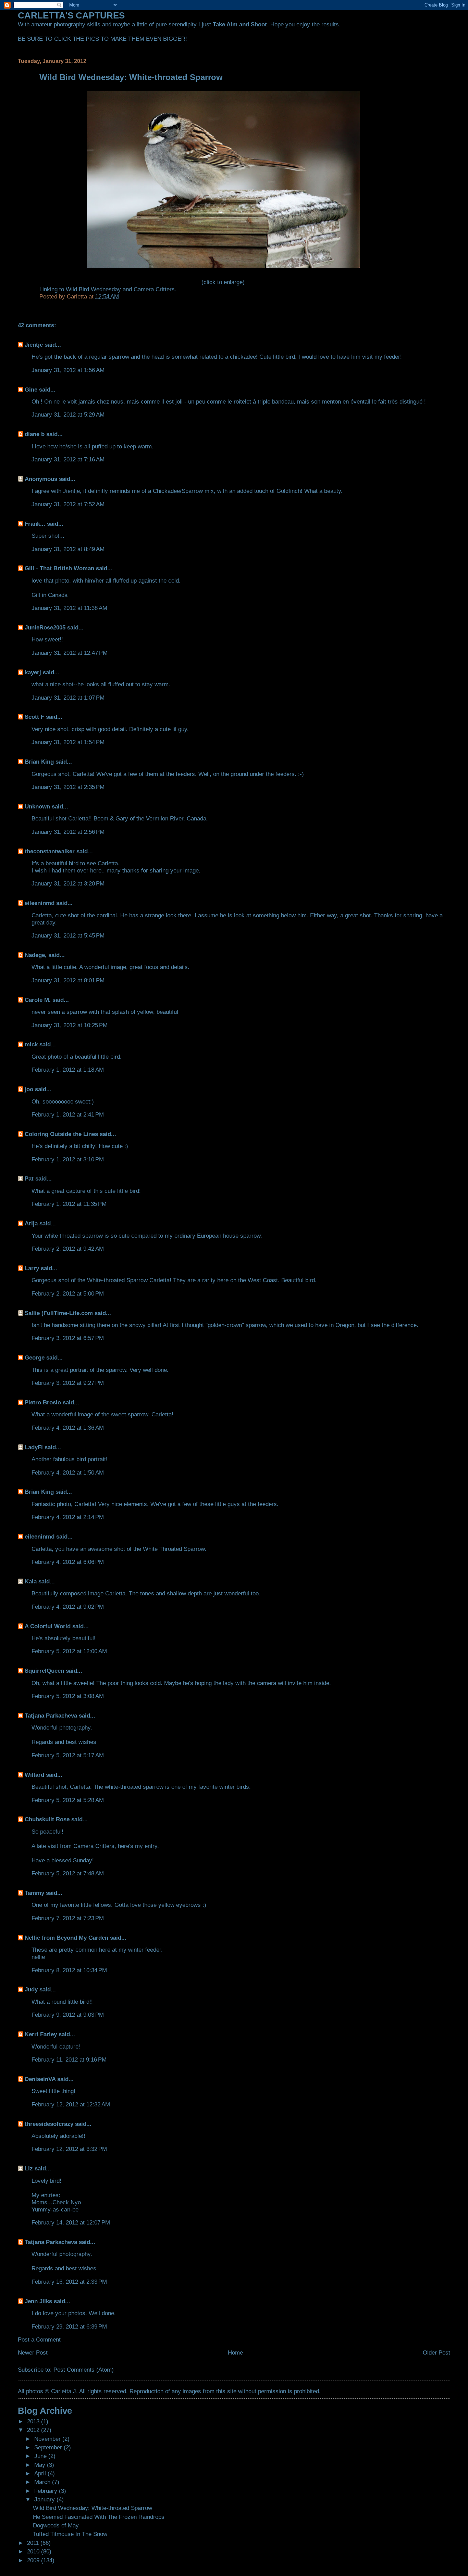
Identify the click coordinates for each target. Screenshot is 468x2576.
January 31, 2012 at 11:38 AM (69, 608)
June (41, 2456)
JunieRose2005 (45, 627)
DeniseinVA (40, 2079)
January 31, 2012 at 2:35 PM (68, 787)
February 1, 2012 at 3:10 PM (68, 1159)
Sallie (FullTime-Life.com (59, 1313)
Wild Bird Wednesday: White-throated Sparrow (93, 2508)
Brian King (39, 762)
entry (151, 1846)
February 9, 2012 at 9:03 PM (68, 2015)
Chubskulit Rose (47, 1819)
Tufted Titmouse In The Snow (70, 2534)
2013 (34, 2421)
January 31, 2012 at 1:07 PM (68, 698)
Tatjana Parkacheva (51, 1716)
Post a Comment (39, 2339)
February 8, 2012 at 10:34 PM (69, 1970)
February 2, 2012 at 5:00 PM (68, 1293)
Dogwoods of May (56, 2525)
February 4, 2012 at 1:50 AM (68, 1472)
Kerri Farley (41, 2034)
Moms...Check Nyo (56, 2202)
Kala (31, 1581)
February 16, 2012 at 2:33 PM (69, 2282)
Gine (31, 390)
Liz (29, 2168)
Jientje (34, 345)
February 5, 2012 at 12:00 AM (69, 1651)
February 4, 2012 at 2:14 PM (68, 1517)
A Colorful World (48, 1626)
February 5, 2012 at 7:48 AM (68, 1873)
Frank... (35, 524)
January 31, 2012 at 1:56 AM (68, 370)
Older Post (436, 2352)
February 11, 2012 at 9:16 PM (69, 2059)
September (49, 2447)
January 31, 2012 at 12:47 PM (70, 653)
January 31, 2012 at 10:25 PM (70, 1025)
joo (29, 1089)
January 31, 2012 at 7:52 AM (68, 504)
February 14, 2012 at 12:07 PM (71, 2222)
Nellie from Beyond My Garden (66, 1938)
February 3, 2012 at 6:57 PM (68, 1338)
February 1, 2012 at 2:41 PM (68, 1114)
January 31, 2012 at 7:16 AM (68, 459)
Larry (32, 1268)
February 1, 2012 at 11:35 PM (69, 1204)
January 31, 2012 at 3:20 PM (68, 883)
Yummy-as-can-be (55, 2209)
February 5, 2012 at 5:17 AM (68, 1755)
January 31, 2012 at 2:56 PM (68, 832)
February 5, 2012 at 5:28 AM (68, 1800)
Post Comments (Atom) (84, 2370)
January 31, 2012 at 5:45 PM (68, 935)
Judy (31, 1989)
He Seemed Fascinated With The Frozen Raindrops (99, 2517)
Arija (31, 1223)
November (48, 2439)
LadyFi (34, 1447)
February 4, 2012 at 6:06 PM (68, 1562)
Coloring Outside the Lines (61, 1134)
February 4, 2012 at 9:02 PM (68, 1607)
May (41, 2465)
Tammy (34, 1893)
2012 (34, 2430)
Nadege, (36, 955)
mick (31, 1044)
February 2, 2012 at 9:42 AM (68, 1249)
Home (235, 2352)
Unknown (37, 806)
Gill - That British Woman (59, 568)
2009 (34, 2560)
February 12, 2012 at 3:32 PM (69, 2149)
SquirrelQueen (44, 1671)
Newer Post (33, 2352)
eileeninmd (40, 903)
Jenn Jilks (38, 2301)
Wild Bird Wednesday (93, 289)
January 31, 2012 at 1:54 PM (68, 742)
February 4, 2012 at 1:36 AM (68, 1428)
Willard (34, 1775)
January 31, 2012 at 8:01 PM (68, 980)
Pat (29, 1178)
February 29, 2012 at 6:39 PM (69, 2326)
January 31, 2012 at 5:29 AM (68, 415)
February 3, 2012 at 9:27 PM (68, 1383)
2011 (34, 2543)
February (47, 2491)
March (43, 2482)
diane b (35, 434)
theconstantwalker (50, 851)
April (41, 2473)
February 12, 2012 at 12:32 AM (71, 2104)
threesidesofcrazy (49, 2124)
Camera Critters (154, 289)
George (35, 1357)
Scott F (34, 717)
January (45, 2499)
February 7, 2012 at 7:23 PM (68, 1918)
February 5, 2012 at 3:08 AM (68, 1696)
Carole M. (38, 1000)
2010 (34, 2551)
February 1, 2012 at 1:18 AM (68, 1070)
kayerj (33, 672)
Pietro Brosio (43, 1402)
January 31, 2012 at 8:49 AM (68, 549)
